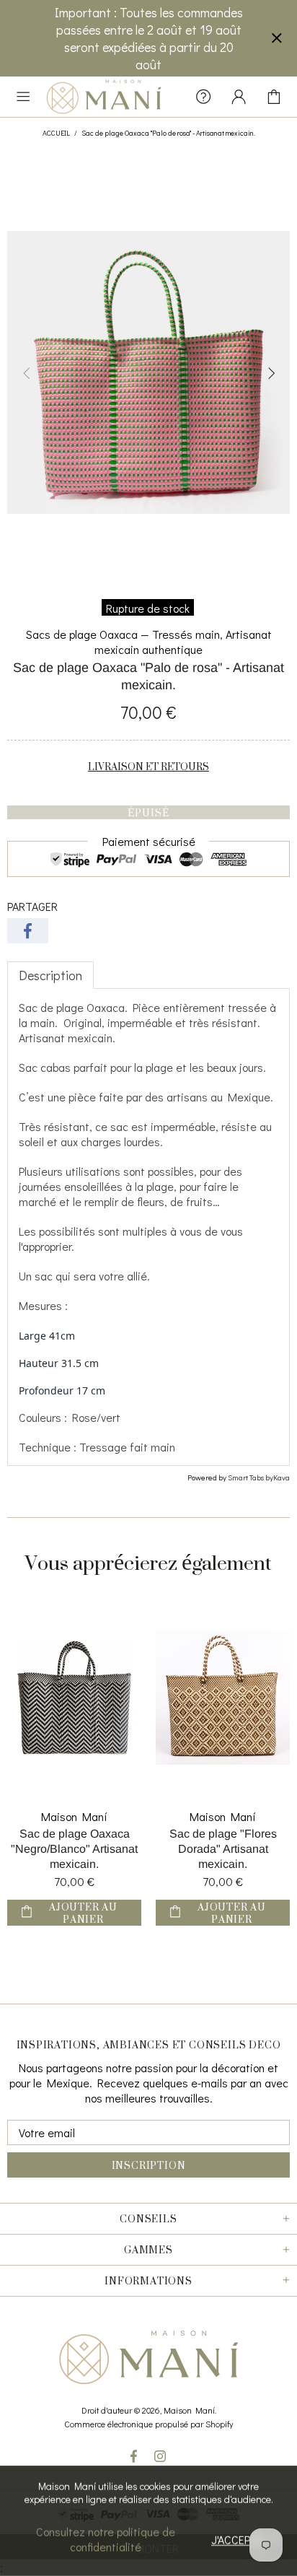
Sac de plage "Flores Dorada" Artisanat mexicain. (223, 1849)
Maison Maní (104, 97)
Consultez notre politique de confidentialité (106, 2539)
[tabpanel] (148, 1227)
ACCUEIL (56, 133)
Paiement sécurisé (149, 841)
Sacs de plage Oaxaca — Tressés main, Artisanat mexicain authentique (149, 642)
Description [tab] (50, 975)
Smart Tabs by (251, 1477)
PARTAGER (32, 906)
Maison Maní (74, 1816)
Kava (282, 1477)
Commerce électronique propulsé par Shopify (148, 2424)
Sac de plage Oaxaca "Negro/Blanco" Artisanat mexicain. (74, 1849)
